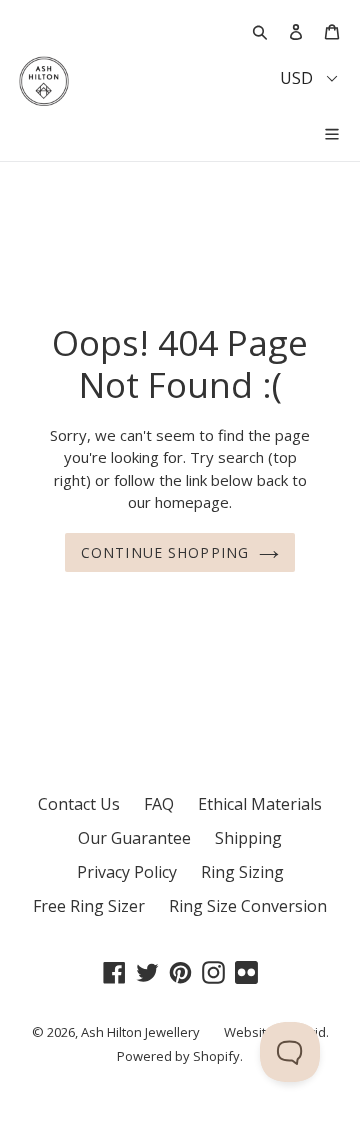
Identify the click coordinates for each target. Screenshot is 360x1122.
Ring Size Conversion (248, 906)
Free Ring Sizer (89, 906)
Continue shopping (165, 552)
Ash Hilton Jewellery (140, 1032)
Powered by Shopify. (180, 1056)
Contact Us (79, 804)
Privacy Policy (127, 872)
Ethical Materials (260, 804)
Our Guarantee (134, 838)
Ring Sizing (242, 872)
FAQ (159, 804)
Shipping (248, 838)
